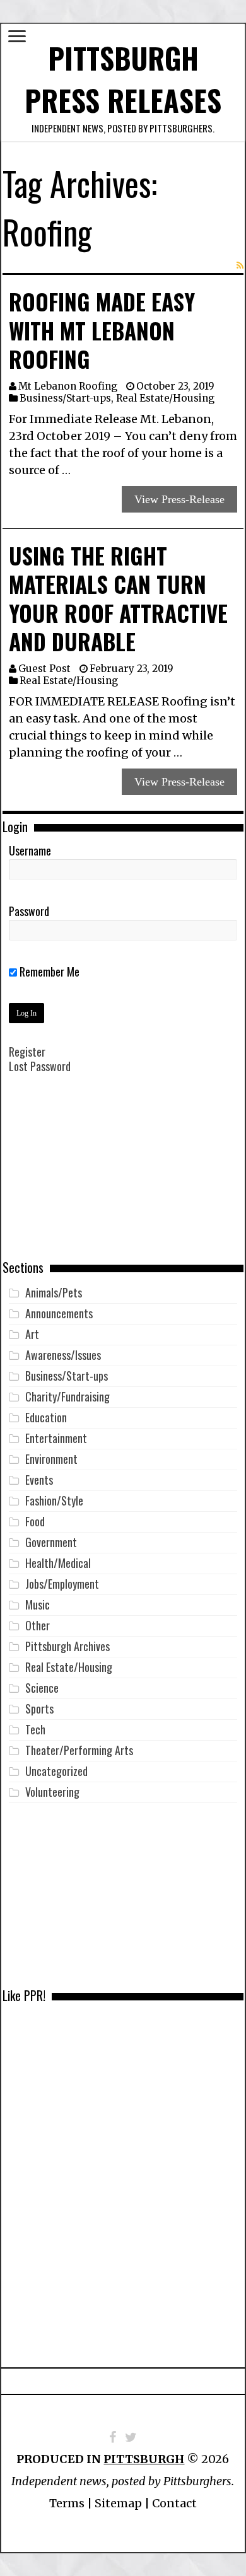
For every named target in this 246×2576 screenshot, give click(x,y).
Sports (39, 1709)
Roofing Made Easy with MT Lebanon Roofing (102, 330)
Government (51, 1542)
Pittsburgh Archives (67, 1646)
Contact (174, 2503)
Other (38, 1625)
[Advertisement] (123, 1176)
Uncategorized (56, 1771)
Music (38, 1604)
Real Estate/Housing (165, 398)
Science (42, 1688)
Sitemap (118, 2503)
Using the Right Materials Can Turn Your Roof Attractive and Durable (118, 599)
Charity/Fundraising (67, 1396)
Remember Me (48, 972)
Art (32, 1334)
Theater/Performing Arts (79, 1750)
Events (39, 1480)
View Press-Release (179, 499)
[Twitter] (131, 2437)
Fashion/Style (54, 1500)
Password (29, 911)
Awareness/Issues (63, 1355)
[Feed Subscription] (240, 265)
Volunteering (52, 1792)
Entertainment (56, 1438)
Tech (35, 1729)
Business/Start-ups (65, 398)
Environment (51, 1459)
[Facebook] (113, 2437)
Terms (67, 2503)
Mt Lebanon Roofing (68, 386)
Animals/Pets (54, 1292)
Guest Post (44, 669)
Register (27, 1052)
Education (46, 1417)
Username (30, 850)
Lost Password (40, 1066)
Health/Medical (58, 1563)
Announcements (59, 1313)
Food (35, 1521)
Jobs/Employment (62, 1584)
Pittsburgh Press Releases (123, 79)
